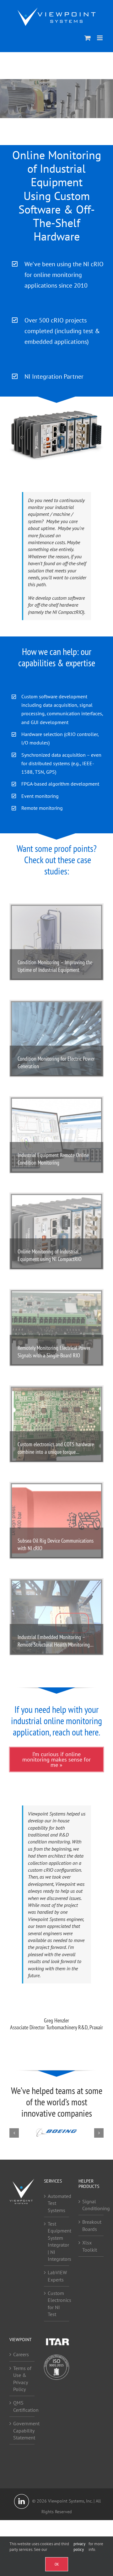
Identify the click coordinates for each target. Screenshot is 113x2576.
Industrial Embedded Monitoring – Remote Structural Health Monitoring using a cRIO (54, 1641)
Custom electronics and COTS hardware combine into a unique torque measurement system (56, 1448)
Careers (21, 2355)
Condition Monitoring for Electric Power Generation (56, 1062)
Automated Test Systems (57, 2203)
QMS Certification (22, 2406)
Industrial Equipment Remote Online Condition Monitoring (53, 1159)
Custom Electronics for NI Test (57, 2304)
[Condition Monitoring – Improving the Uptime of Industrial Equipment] (56, 942)
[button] (14, 2133)
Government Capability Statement (22, 2431)
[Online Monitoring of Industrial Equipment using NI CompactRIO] (56, 1231)
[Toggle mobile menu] (100, 38)
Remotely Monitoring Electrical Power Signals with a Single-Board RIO (54, 1352)
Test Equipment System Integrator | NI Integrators (57, 2241)
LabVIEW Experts (57, 2276)
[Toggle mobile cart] (88, 38)
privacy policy (79, 2547)
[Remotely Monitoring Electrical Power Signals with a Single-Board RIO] (56, 1328)
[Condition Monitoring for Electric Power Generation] (56, 1039)
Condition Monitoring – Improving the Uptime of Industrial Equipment (55, 966)
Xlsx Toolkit (90, 2246)
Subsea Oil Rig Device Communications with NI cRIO (56, 1544)
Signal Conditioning (91, 2205)
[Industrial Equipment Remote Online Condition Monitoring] (56, 1135)
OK (57, 2564)
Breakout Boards (91, 2226)
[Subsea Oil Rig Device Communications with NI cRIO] (56, 1521)
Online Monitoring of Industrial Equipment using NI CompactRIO (50, 1255)
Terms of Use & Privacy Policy (22, 2379)
